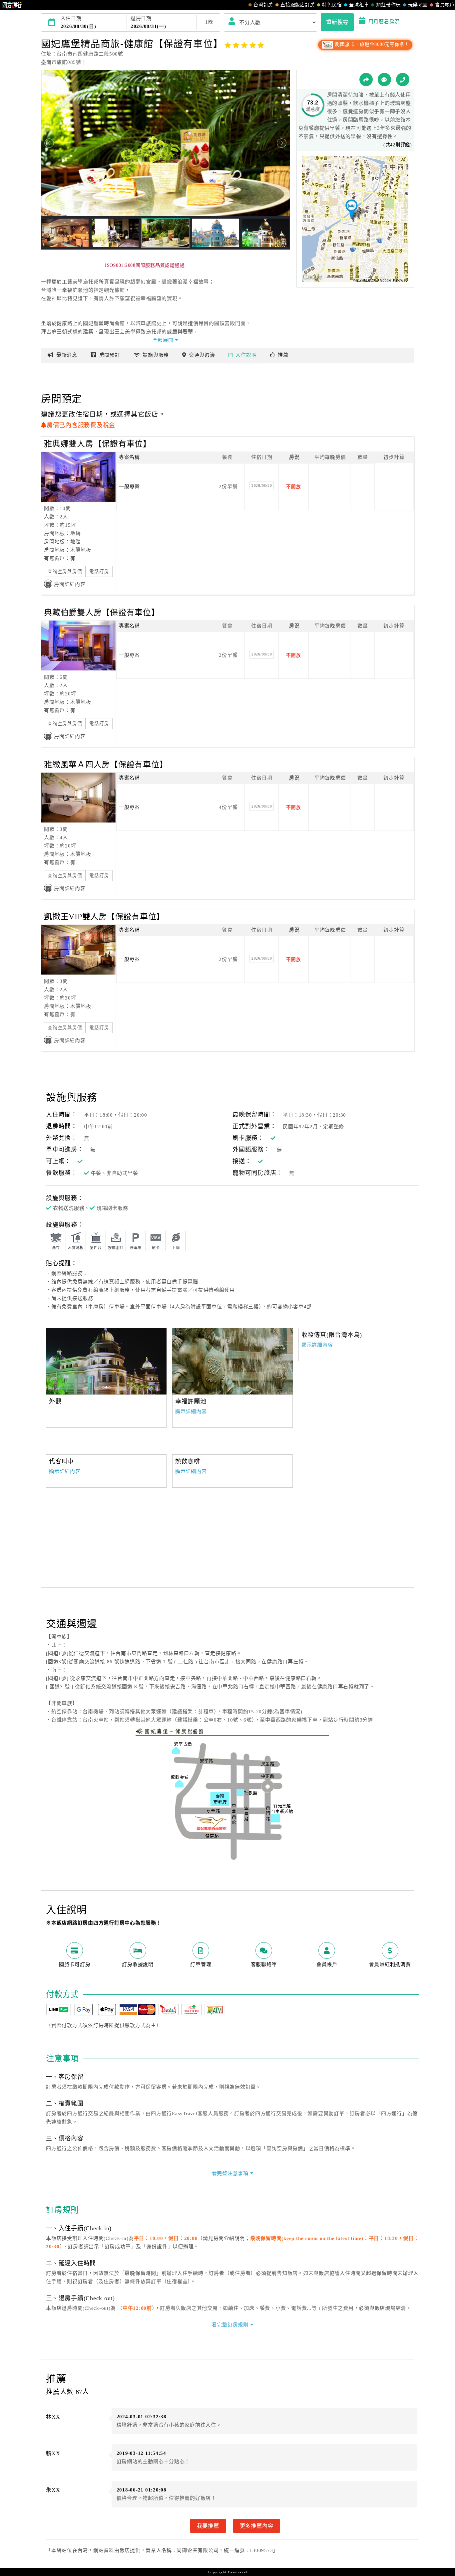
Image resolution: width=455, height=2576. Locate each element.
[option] (232, 1361)
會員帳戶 (445, 5)
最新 (67, 355)
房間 (110, 355)
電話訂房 (99, 571)
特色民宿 (332, 5)
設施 (156, 355)
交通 (202, 355)
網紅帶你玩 (388, 5)
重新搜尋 (337, 22)
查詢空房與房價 (65, 571)
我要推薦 (208, 2526)
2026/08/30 (262, 485)
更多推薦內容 (257, 2526)
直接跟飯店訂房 (298, 5)
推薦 (283, 355)
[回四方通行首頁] (12, 5)
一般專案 (129, 486)
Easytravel (237, 2572)
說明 (246, 355)
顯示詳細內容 (191, 1411)
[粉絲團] (384, 80)
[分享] (366, 80)
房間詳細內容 (70, 584)
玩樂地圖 (418, 5)
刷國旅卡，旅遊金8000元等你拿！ (372, 44)
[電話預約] (403, 80)
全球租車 (359, 5)
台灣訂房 (263, 5)
